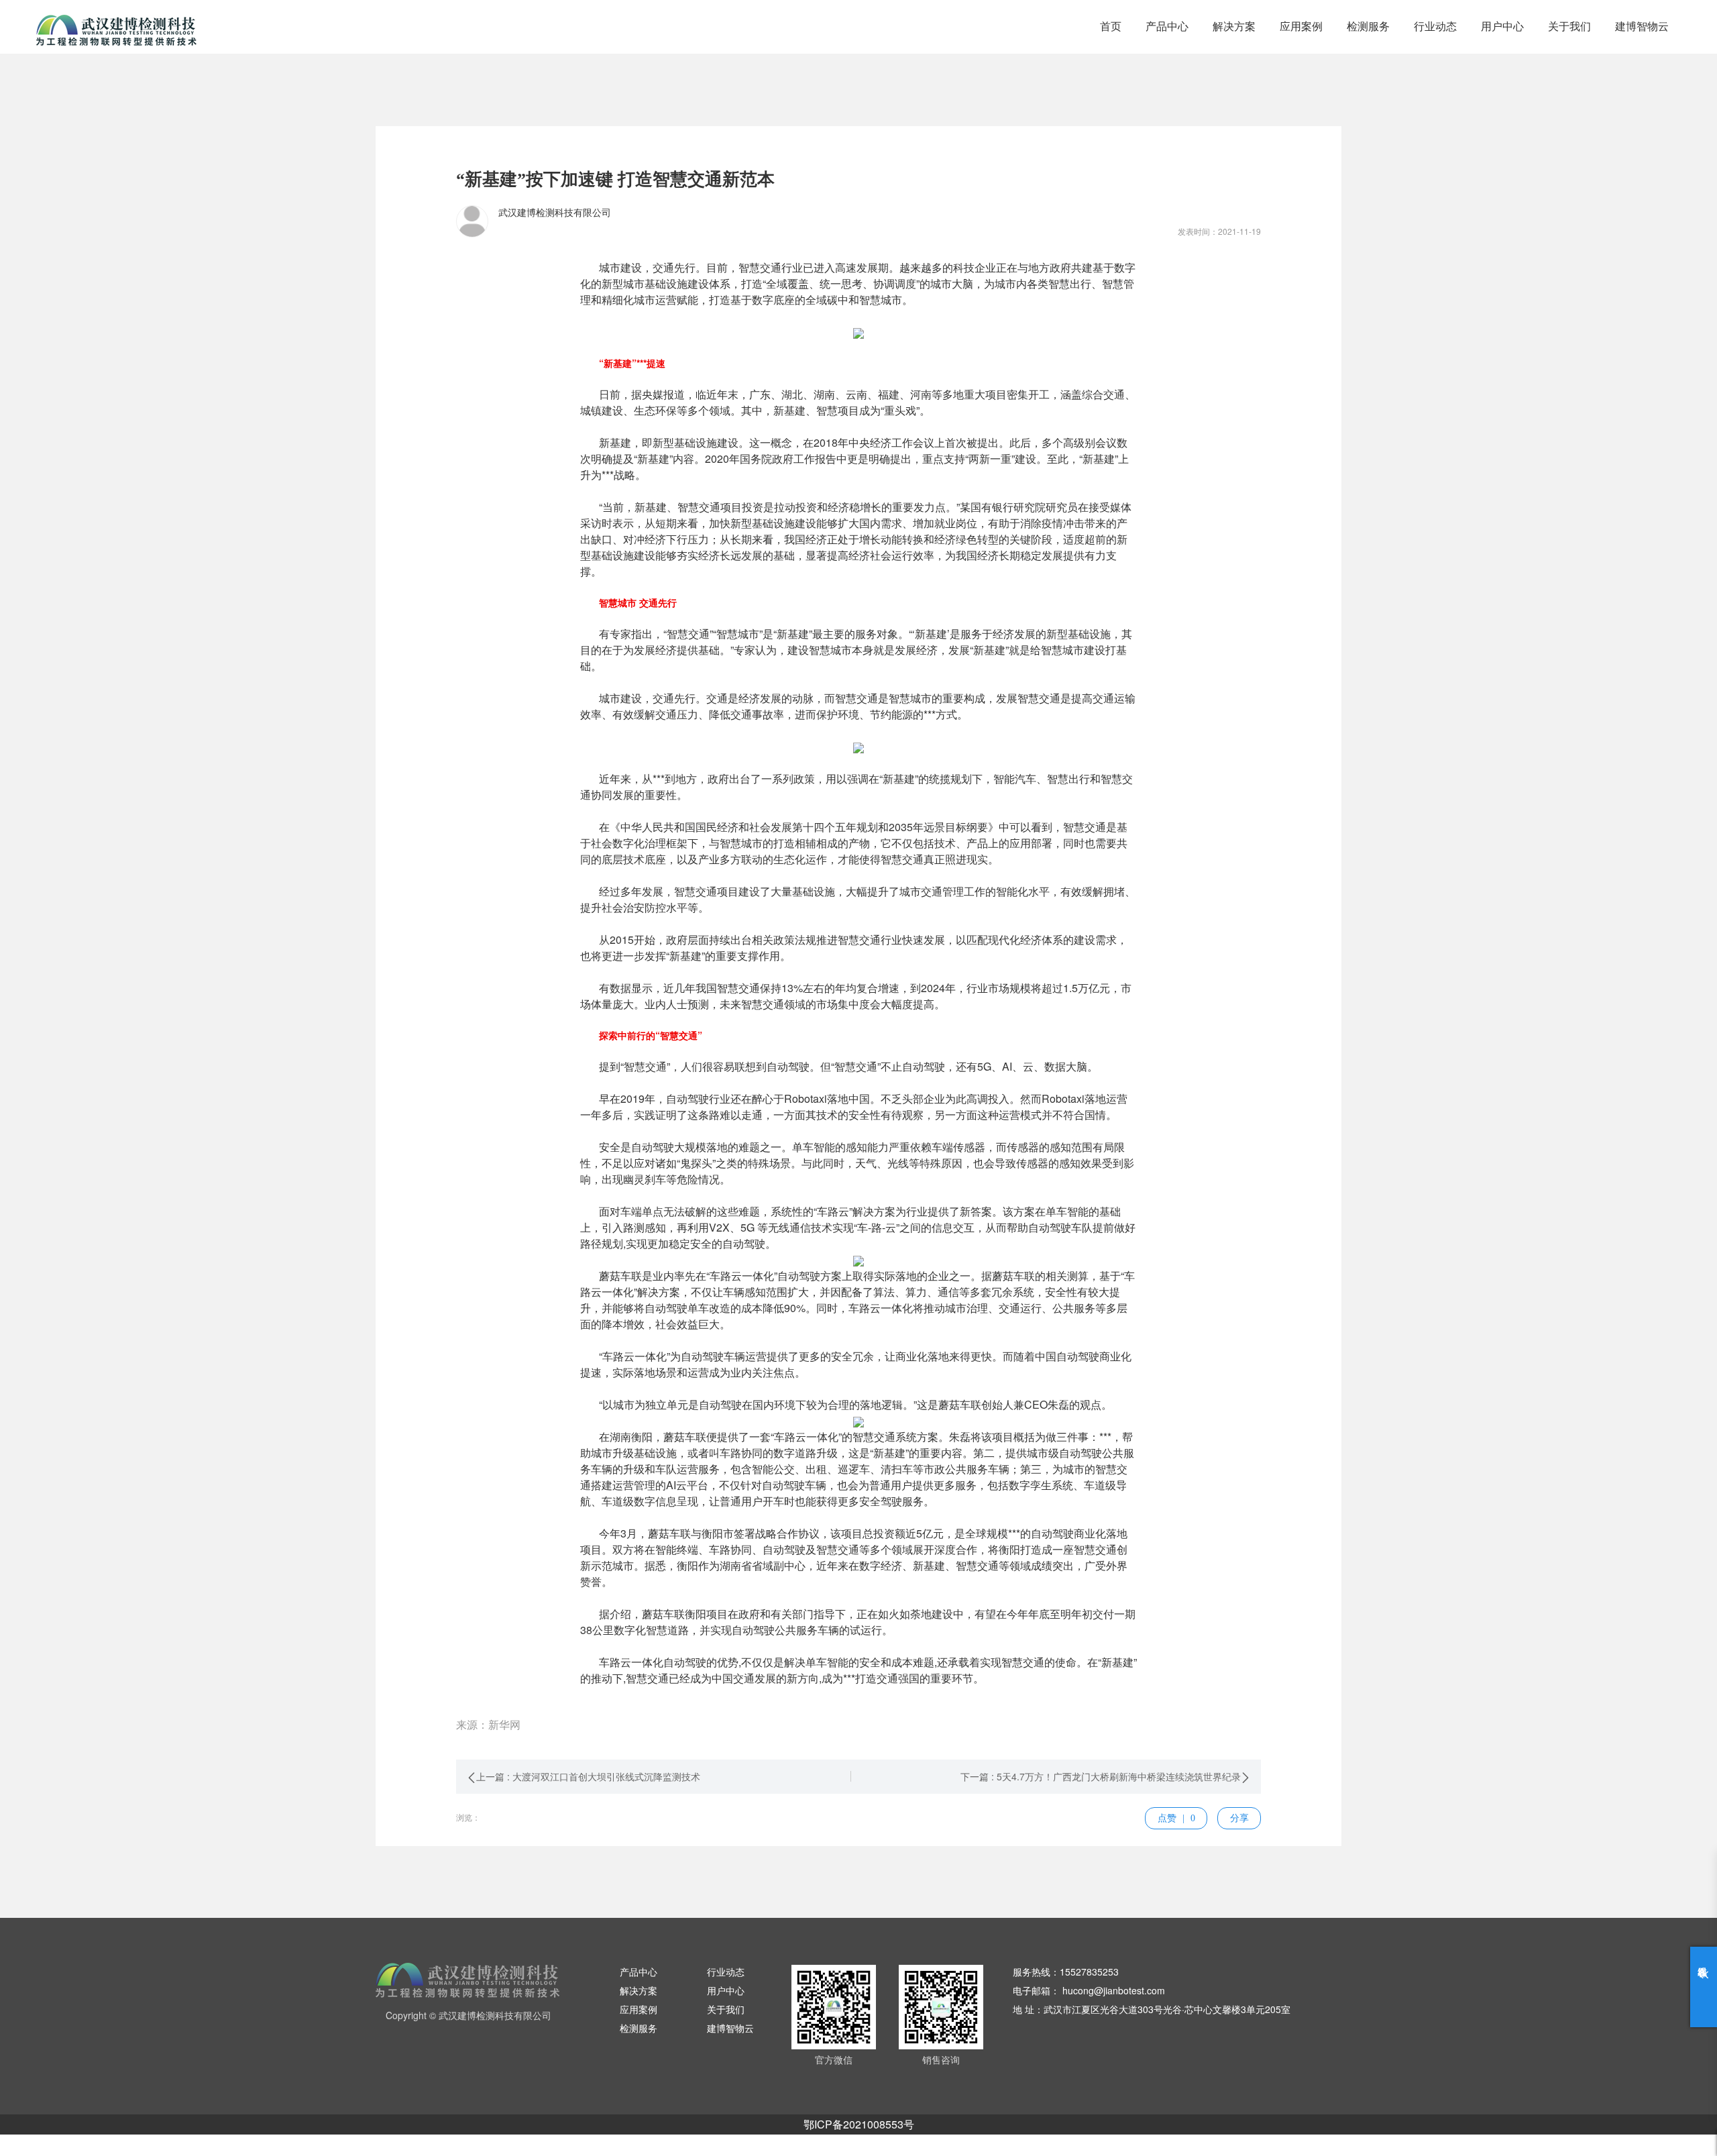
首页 (1111, 26)
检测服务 (1368, 26)
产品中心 (1167, 26)
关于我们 (1569, 26)
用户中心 (1502, 26)
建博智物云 (1642, 26)
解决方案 (1234, 26)
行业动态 (1435, 26)
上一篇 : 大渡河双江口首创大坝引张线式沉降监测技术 (588, 1776)
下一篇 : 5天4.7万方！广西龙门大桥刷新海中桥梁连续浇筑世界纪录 (1101, 1776)
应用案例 (1301, 26)
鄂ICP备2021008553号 (859, 2124)
